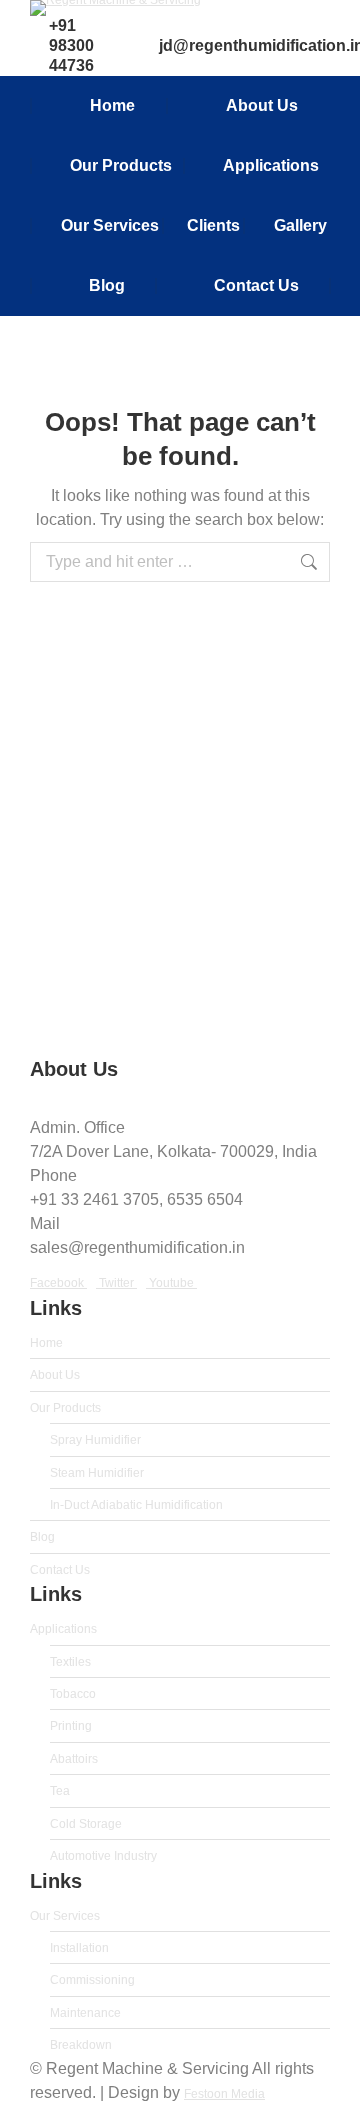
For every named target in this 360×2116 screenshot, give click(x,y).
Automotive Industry (103, 1856)
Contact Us (60, 1570)
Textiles (70, 1662)
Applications (63, 1629)
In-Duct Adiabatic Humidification (136, 1505)
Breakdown (81, 2045)
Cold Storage (86, 1824)
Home (46, 1343)
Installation (79, 1948)
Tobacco (73, 1694)
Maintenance (85, 2013)
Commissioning (92, 1980)
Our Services (65, 1916)
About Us (55, 1375)
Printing (71, 1726)
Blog (42, 1537)
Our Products (65, 1408)
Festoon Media (224, 2094)
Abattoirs (74, 1759)
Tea (60, 1791)
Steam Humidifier (97, 1473)
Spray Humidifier (95, 1440)
